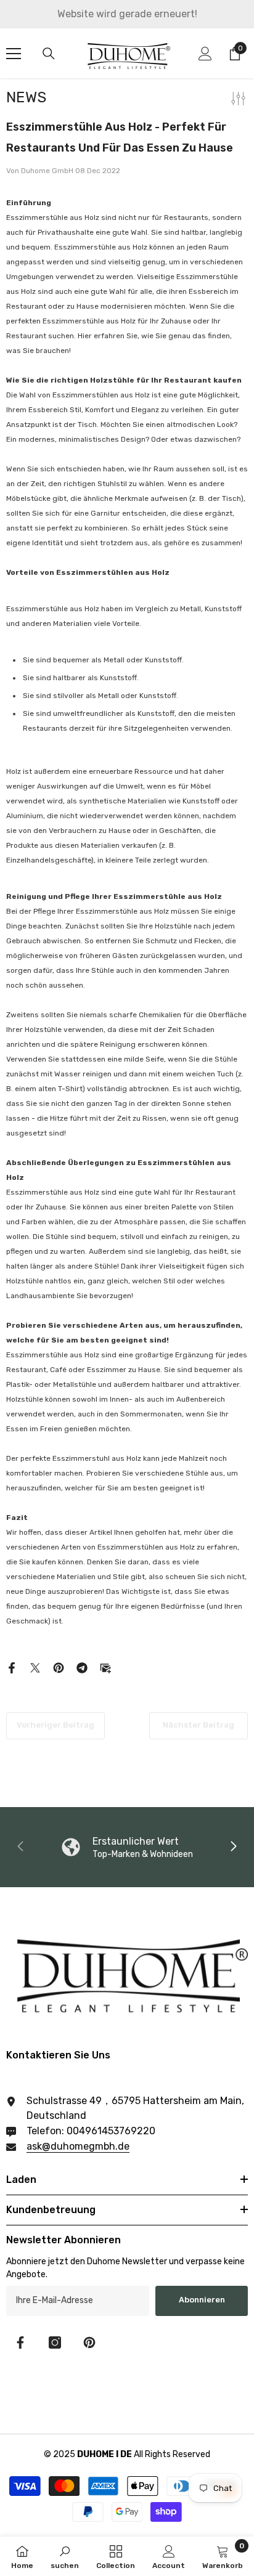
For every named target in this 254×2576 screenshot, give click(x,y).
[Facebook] (12, 1667)
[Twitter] (35, 1667)
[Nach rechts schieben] (233, 1847)
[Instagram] (55, 2342)
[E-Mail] (105, 1667)
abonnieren (202, 2300)
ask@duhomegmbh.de (78, 2146)
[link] (65, 2556)
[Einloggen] (205, 54)
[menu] (14, 54)
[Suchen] (49, 54)
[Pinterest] (59, 1667)
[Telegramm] (82, 1667)
